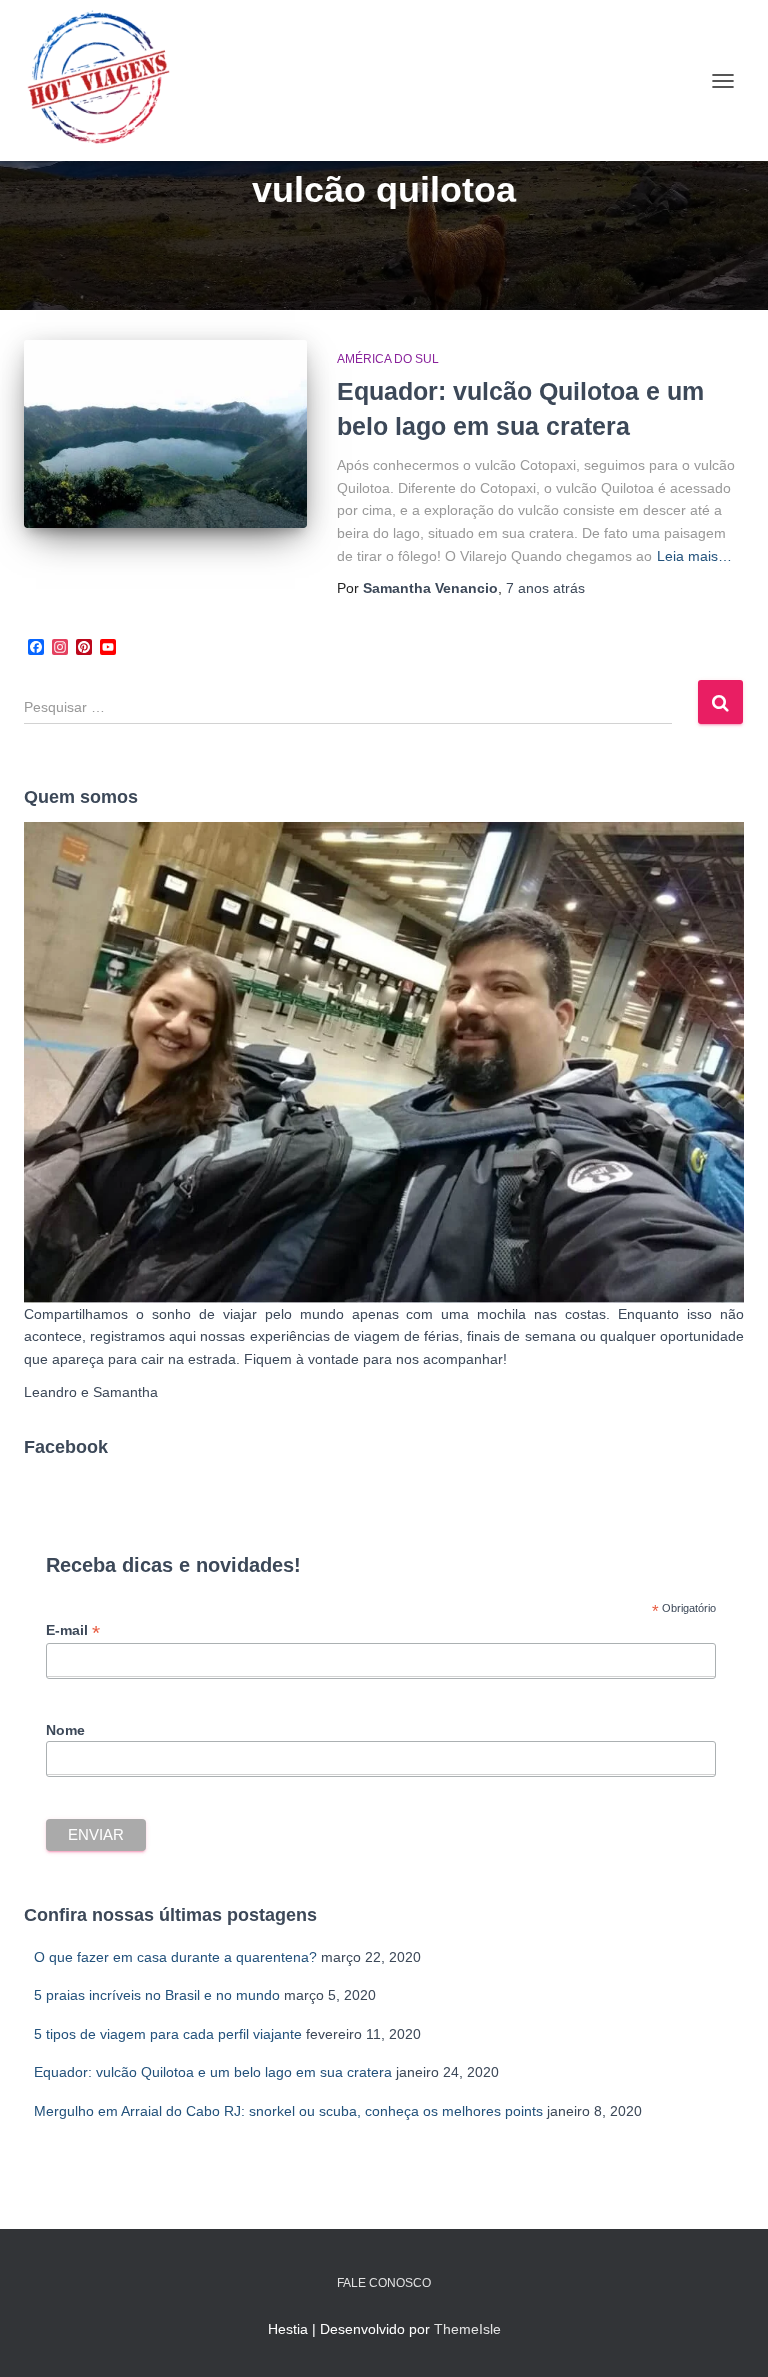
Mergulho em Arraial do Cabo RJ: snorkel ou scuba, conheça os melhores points (288, 2111)
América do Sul (388, 359)
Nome (65, 1730)
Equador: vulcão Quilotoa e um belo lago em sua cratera (213, 2072)
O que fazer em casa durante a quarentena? (175, 1957)
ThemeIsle (467, 2329)
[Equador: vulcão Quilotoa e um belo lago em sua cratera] (165, 434)
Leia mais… (694, 556)
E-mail (73, 1630)
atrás (545, 588)
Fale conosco (384, 2283)
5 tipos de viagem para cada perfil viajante (168, 2034)
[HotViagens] (106, 80)
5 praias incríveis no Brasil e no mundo (157, 1995)
